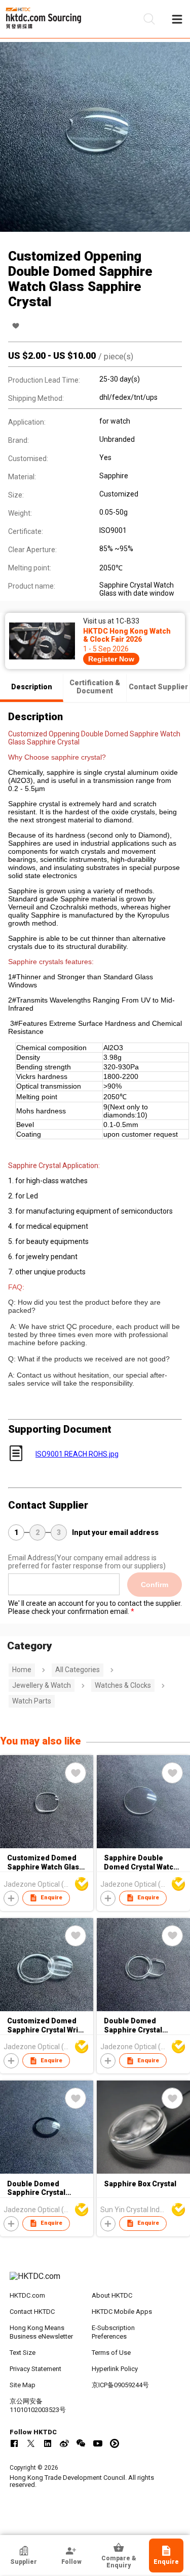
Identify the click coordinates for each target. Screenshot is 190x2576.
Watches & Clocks (123, 1685)
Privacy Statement (35, 2369)
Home (22, 1670)
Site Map (23, 2385)
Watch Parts (32, 1701)
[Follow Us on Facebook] (14, 2443)
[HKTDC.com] (95, 2281)
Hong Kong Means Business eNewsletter (41, 2332)
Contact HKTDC (32, 2312)
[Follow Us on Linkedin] (48, 2443)
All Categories (78, 1670)
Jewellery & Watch (42, 1685)
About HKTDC (112, 2295)
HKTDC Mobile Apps (122, 2312)
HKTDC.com (27, 2295)
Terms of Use (111, 2353)
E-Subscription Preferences (113, 2332)
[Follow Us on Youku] (115, 2443)
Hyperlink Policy (115, 2369)
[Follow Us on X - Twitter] (31, 2443)
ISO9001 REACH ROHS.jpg (77, 1454)
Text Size (23, 2353)
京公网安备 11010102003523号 (38, 2405)
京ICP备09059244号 (120, 2385)
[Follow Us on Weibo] (64, 2443)
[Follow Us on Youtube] (98, 2443)
